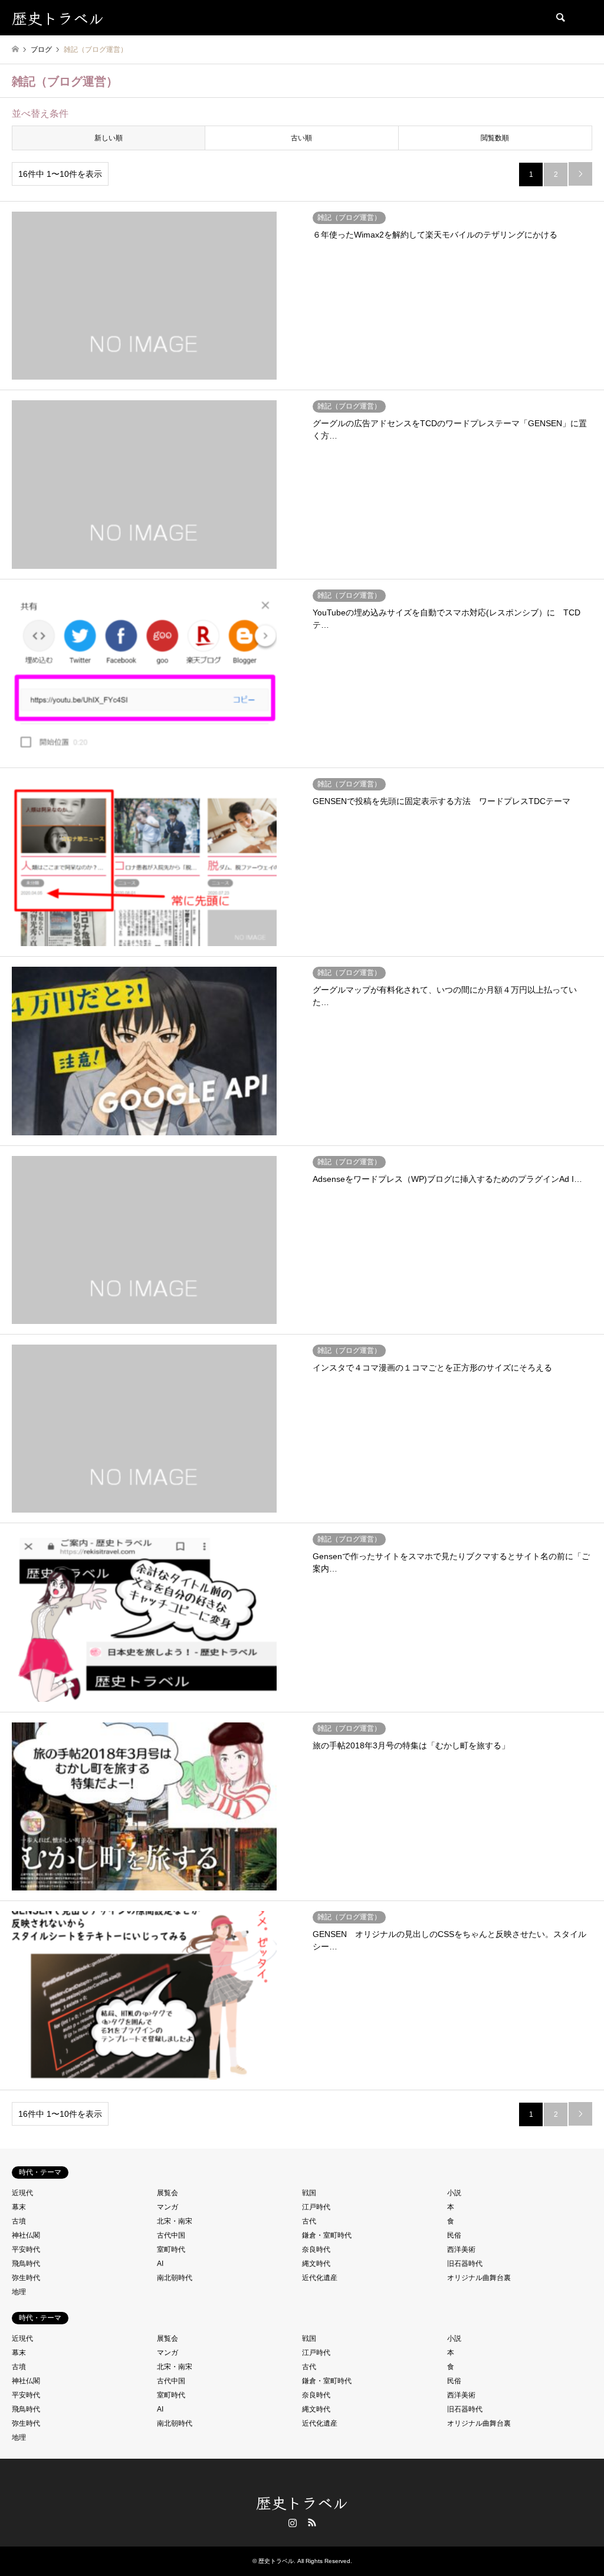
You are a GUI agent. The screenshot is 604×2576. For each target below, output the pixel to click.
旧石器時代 (465, 2264)
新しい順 (109, 138)
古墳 (19, 2221)
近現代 (22, 2193)
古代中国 (171, 2235)
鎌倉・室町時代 (327, 2235)
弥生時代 (26, 2278)
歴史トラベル (302, 2502)
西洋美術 (461, 2249)
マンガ (168, 2207)
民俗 (454, 2235)
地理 (19, 2292)
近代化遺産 (320, 2278)
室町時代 (171, 2249)
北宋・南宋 (175, 2221)
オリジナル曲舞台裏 (479, 2278)
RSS (312, 2522)
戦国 (309, 2193)
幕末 (19, 2207)
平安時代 (26, 2249)
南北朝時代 (175, 2278)
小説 (454, 2193)
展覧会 (168, 2193)
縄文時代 (316, 2264)
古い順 (301, 138)
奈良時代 (316, 2249)
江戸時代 (316, 2207)
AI (160, 2264)
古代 (309, 2221)
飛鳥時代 (26, 2264)
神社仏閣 (26, 2235)
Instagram (293, 2522)
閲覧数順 (495, 138)
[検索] (560, 18)
